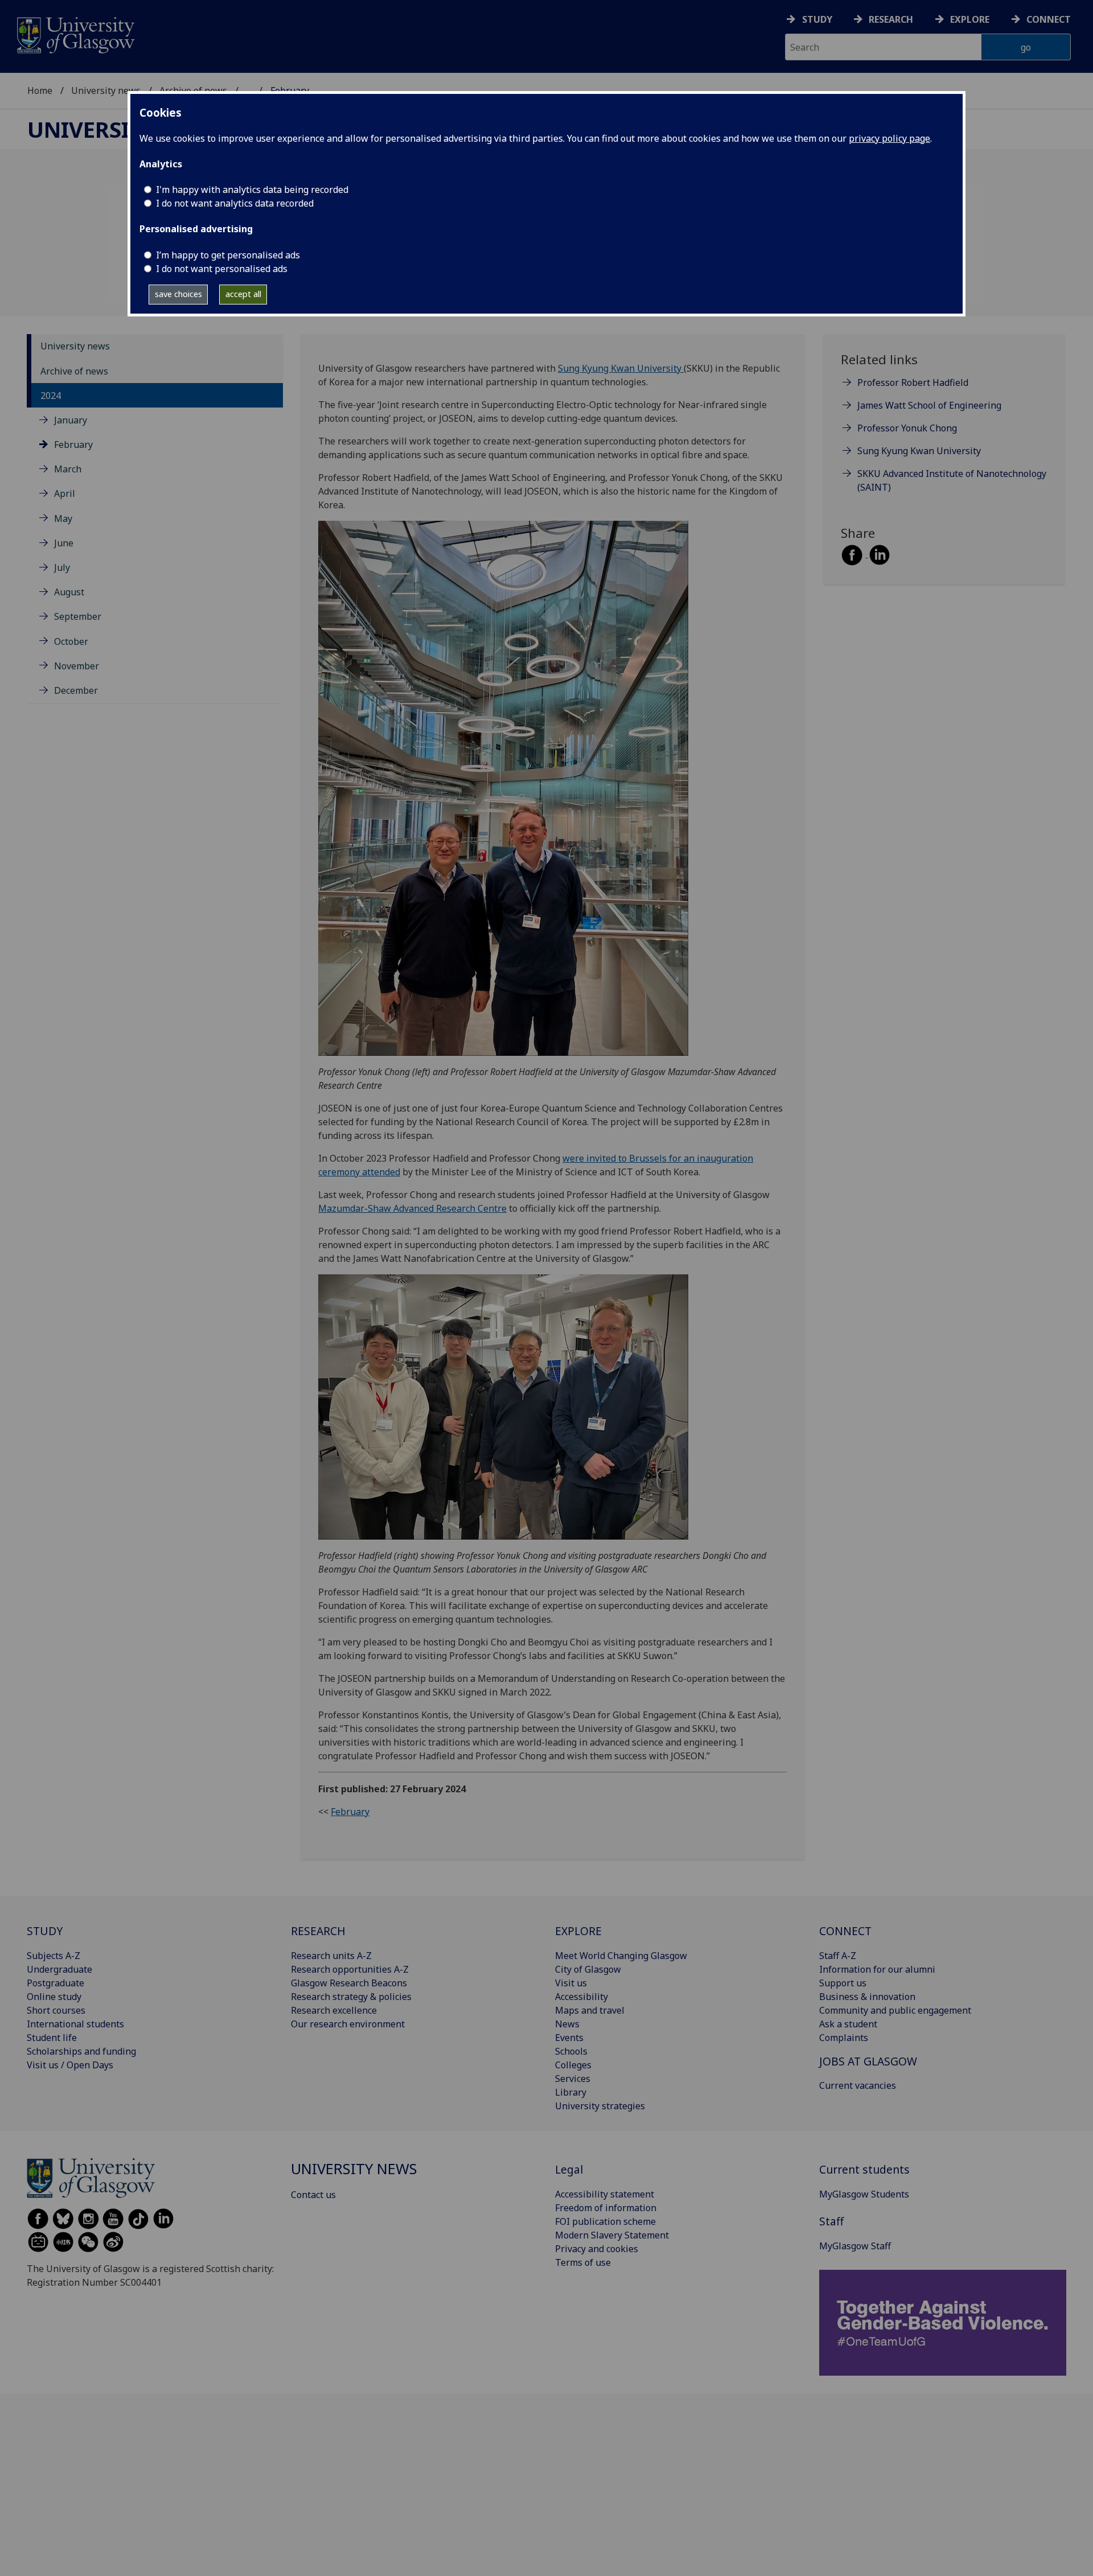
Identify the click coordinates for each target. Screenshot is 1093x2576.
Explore (970, 19)
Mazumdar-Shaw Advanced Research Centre (412, 1208)
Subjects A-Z (54, 1956)
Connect (1049, 19)
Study (817, 19)
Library (571, 2092)
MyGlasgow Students (864, 2194)
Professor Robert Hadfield (913, 383)
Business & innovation (867, 1997)
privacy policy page (889, 138)
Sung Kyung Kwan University (621, 368)
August (69, 592)
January (71, 420)
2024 (51, 396)
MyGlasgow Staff (855, 2246)
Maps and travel (590, 2010)
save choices (178, 294)
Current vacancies (858, 2085)
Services (573, 2079)
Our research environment (348, 2024)
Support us (843, 1983)
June (64, 543)
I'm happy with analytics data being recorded (252, 190)
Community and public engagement (895, 2010)
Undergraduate (59, 1969)
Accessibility (582, 1997)
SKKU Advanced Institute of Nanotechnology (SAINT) (952, 481)
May (63, 519)
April (65, 494)
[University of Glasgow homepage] (75, 34)
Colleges (573, 2065)
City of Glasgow (588, 1969)
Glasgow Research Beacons (349, 1983)
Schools (571, 2051)
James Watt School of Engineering (929, 406)
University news (106, 90)
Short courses (56, 2010)
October (71, 641)
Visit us (571, 1983)
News (567, 2024)
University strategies (600, 2106)
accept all (243, 294)
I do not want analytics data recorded (235, 203)
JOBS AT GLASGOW (868, 2061)
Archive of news (74, 371)
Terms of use (583, 2262)
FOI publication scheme (605, 2221)
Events (569, 2038)
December (76, 690)
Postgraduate (56, 1983)
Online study (54, 1997)
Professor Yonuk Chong (907, 429)
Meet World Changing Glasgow (621, 1956)
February (73, 445)
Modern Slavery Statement (612, 2235)
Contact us (313, 2195)
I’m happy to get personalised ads (228, 255)
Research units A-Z (331, 1956)
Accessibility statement (605, 2194)
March (68, 470)
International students (75, 2024)
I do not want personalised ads (222, 269)
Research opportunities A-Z (350, 1969)
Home (40, 90)
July (62, 567)
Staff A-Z (838, 1956)
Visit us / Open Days (70, 2065)
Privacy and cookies (597, 2249)
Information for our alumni (877, 1969)
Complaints (844, 2038)
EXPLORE (578, 1931)
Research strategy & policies (351, 1997)
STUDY (45, 1931)
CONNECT (845, 1931)
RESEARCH (318, 1931)
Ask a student (848, 2024)
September (78, 617)
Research (891, 19)
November (77, 666)
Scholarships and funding (81, 2051)
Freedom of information (606, 2208)
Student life (52, 2038)
